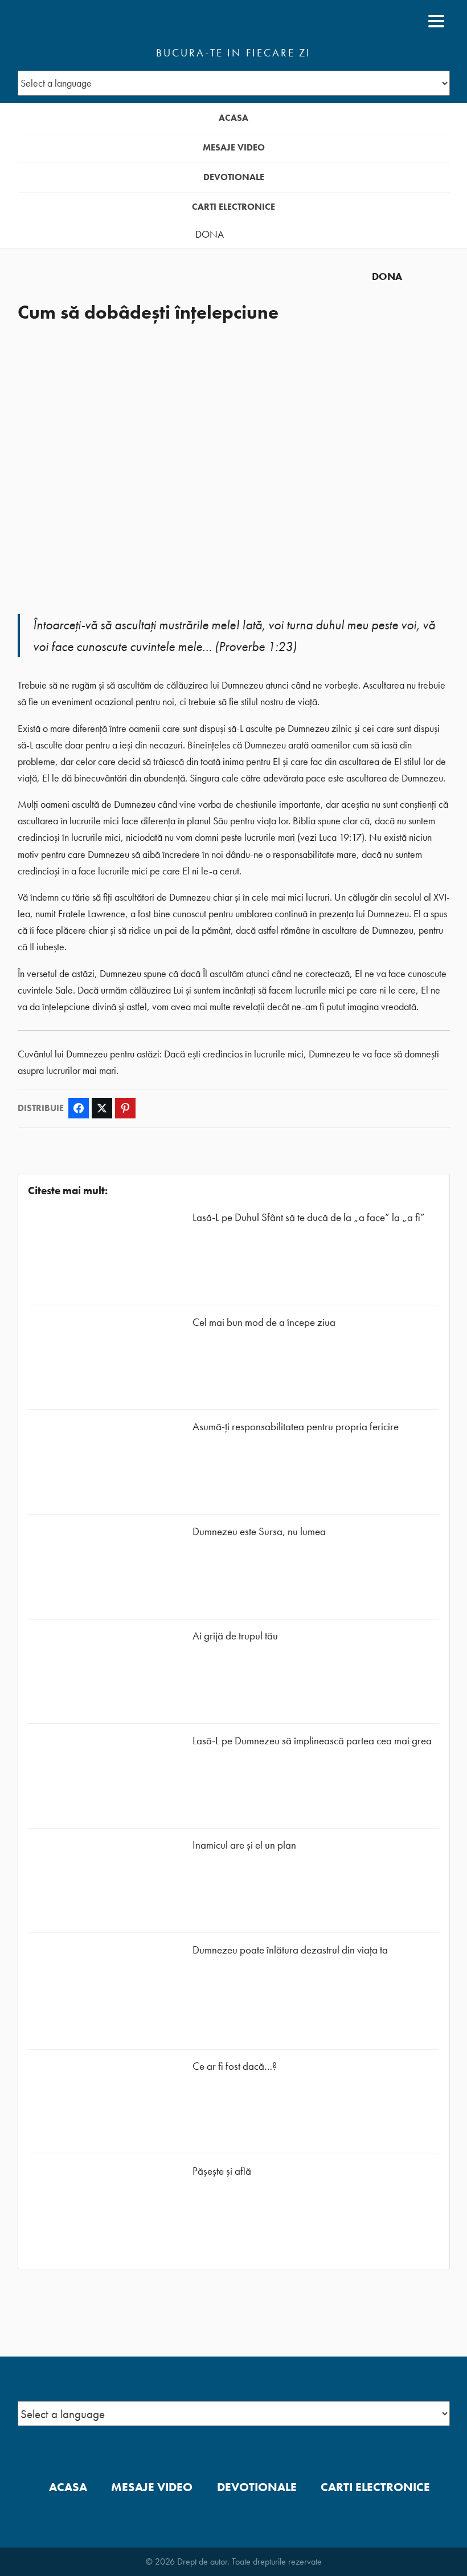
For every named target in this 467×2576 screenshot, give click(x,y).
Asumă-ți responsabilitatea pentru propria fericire (296, 1427)
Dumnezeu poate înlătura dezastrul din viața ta (290, 1950)
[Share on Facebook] (79, 1108)
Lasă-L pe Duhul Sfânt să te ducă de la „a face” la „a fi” (309, 1217)
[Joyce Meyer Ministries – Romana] (73, 21)
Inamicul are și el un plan (244, 1845)
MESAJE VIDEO (234, 147)
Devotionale (234, 177)
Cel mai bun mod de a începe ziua (264, 1322)
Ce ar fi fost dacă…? (235, 2066)
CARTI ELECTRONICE (233, 207)
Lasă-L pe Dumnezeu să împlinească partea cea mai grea (312, 1741)
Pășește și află (222, 2171)
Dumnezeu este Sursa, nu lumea (259, 1531)
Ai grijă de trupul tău (235, 1636)
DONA (210, 234)
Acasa (233, 118)
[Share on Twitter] (102, 1108)
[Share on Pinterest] (125, 1108)
